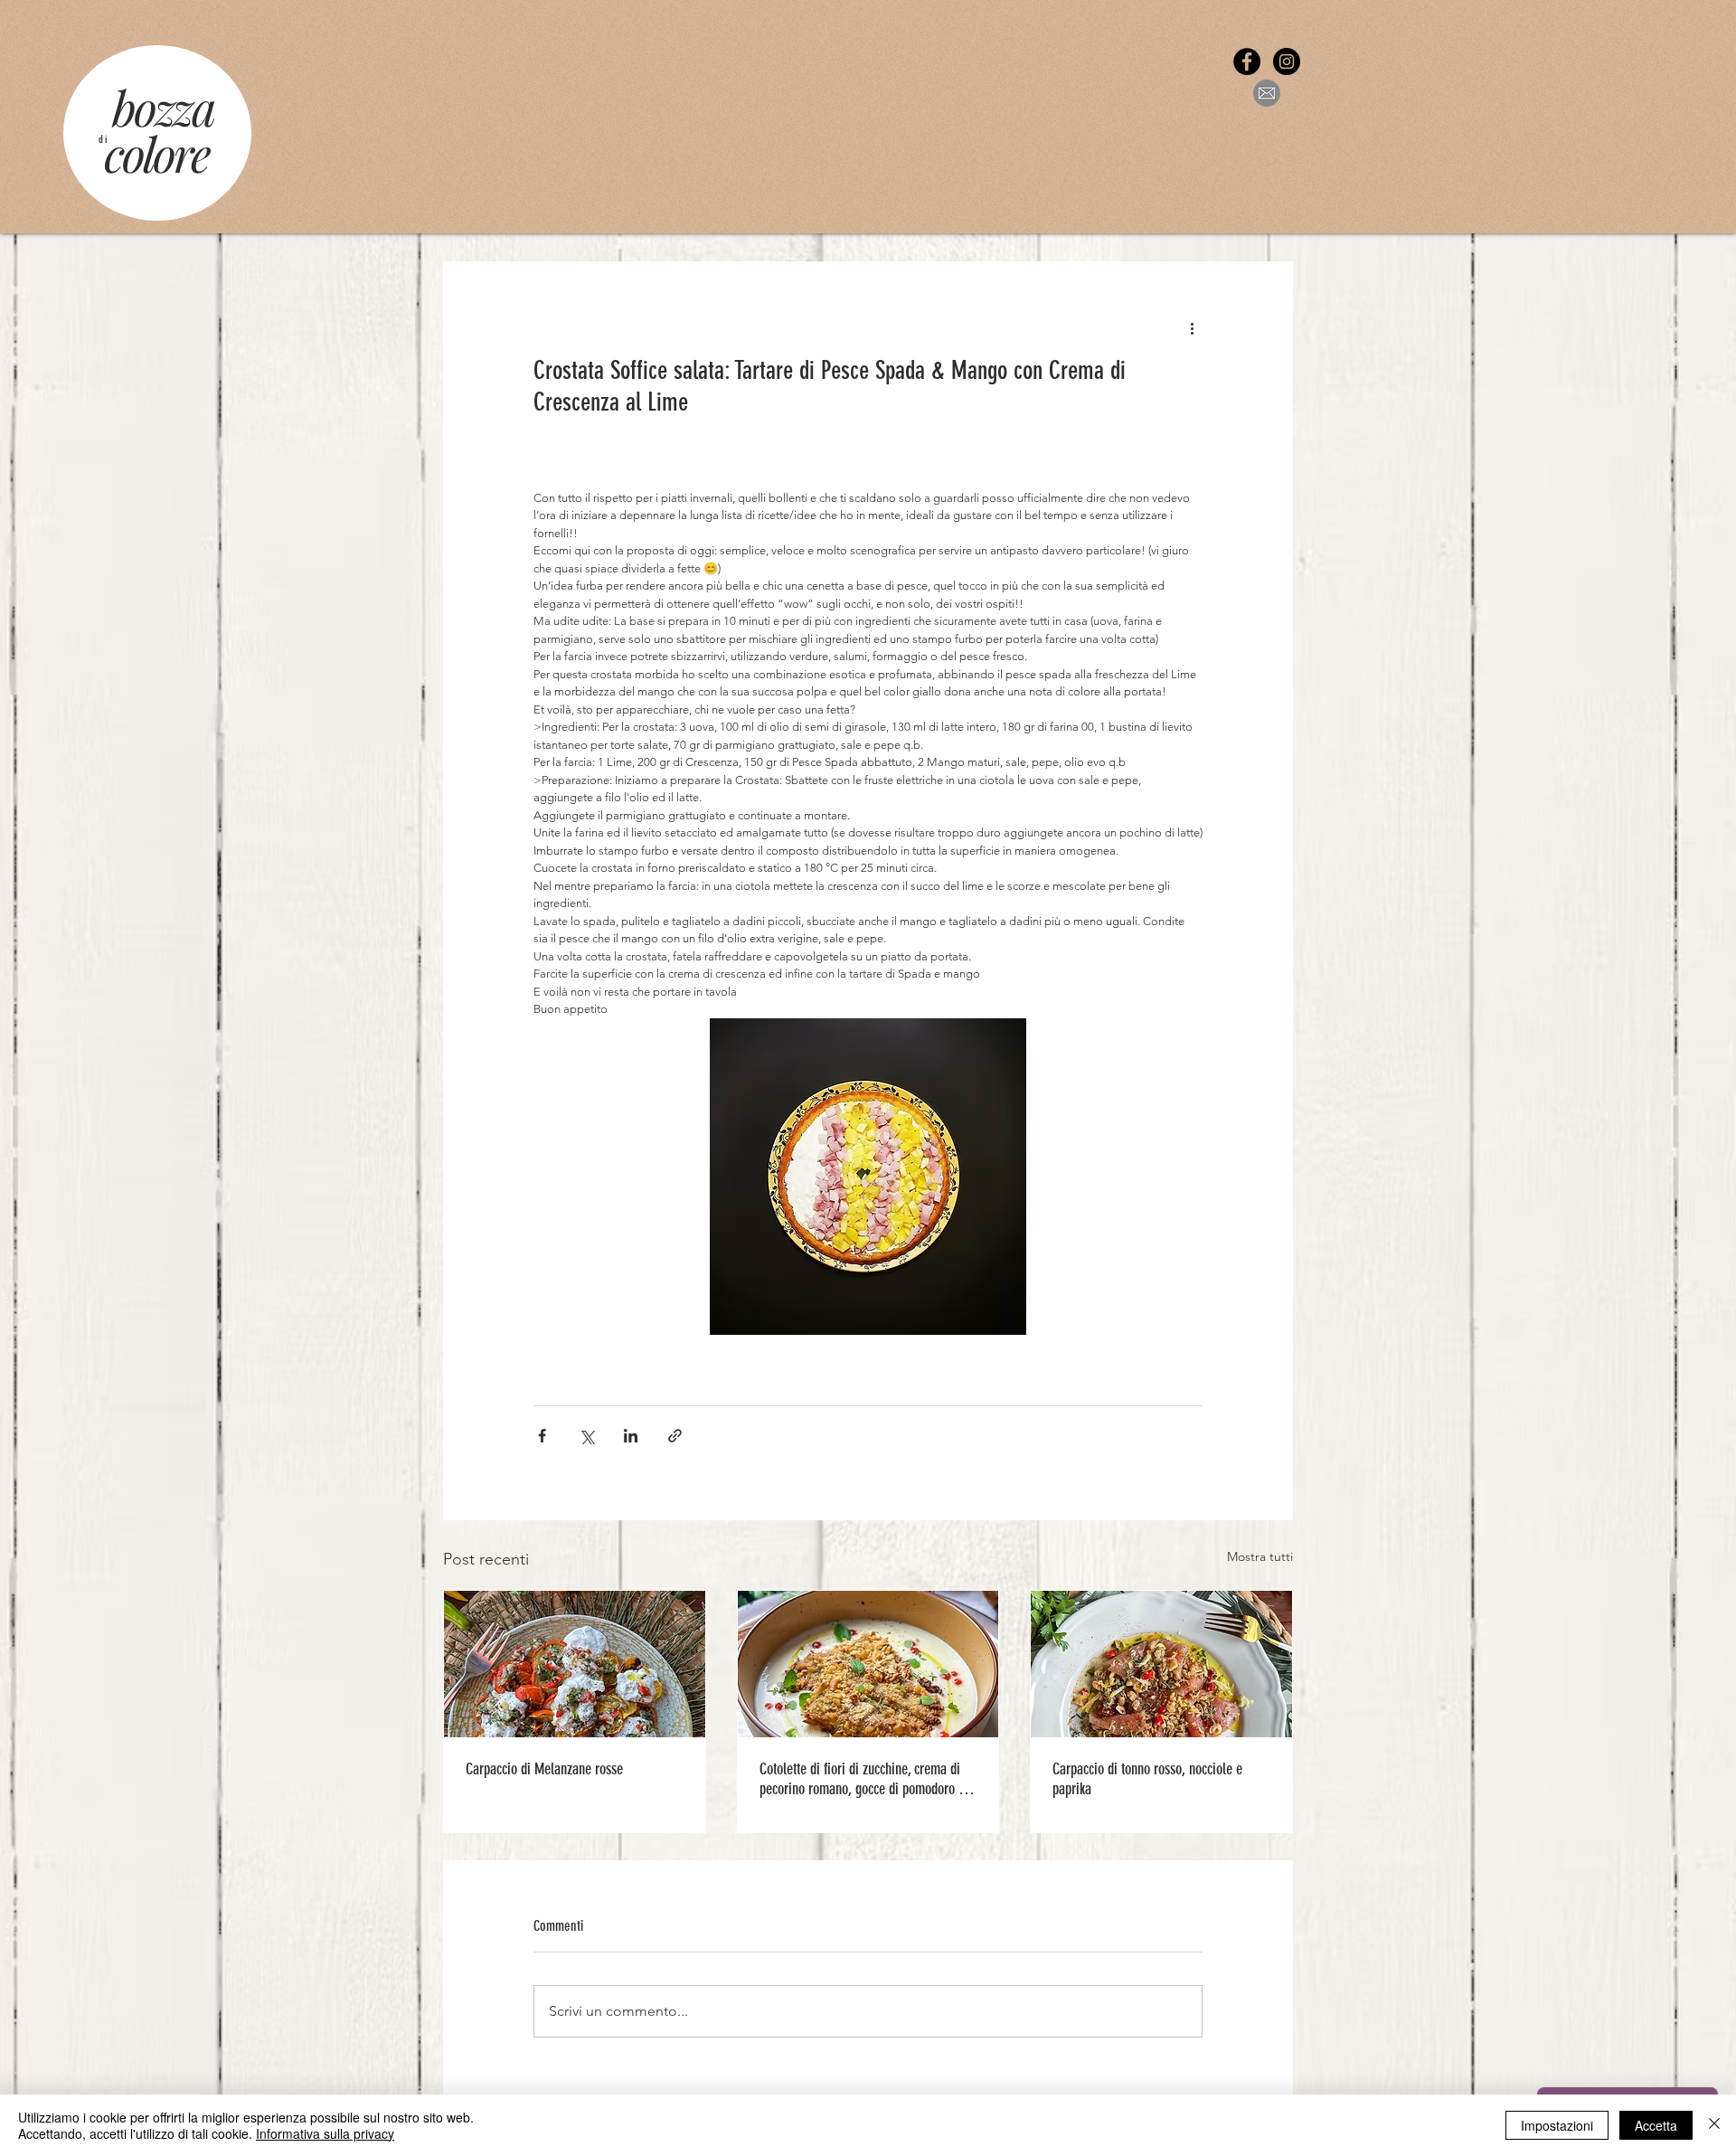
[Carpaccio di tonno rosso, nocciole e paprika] (1161, 1664)
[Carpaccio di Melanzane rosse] (575, 1664)
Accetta (1656, 2125)
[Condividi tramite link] (675, 1436)
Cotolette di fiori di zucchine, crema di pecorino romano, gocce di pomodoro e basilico (862, 1779)
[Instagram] (1287, 61)
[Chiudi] (1714, 2125)
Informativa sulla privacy (325, 2133)
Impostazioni (1557, 2125)
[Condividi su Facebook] (542, 1436)
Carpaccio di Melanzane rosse (544, 1769)
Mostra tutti (1260, 1556)
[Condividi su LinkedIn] (631, 1436)
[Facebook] (1247, 61)
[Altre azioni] (1192, 327)
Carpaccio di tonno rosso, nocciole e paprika (1147, 1779)
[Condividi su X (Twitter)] (586, 1436)
